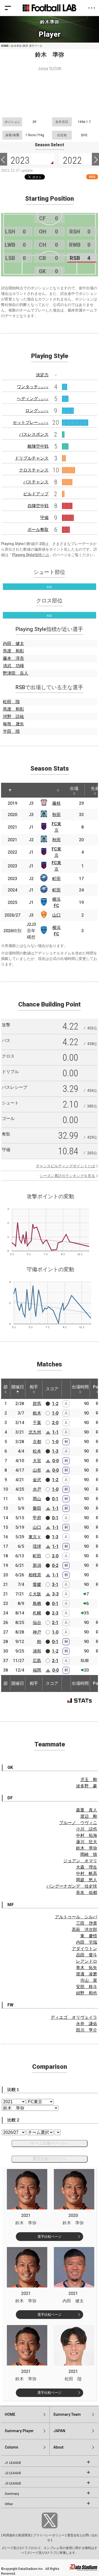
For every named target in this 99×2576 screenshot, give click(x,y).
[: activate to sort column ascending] (25, 790)
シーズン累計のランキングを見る (67, 1176)
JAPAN (59, 2431)
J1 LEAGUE (13, 2463)
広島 (37, 1661)
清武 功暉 (13, 666)
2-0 (55, 1423)
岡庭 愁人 (87, 1880)
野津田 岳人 (16, 673)
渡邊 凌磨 (87, 1974)
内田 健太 (13, 644)
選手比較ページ (49, 2237)
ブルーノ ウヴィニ (78, 1823)
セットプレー (31, 422)
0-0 (55, 1461)
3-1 (55, 1584)
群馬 (37, 1404)
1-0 (55, 1413)
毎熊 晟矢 (13, 724)
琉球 (37, 1546)
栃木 (37, 1413)
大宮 (37, 1461)
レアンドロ (87, 1961)
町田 (56, 879)
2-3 (55, 1613)
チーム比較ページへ (49, 2143)
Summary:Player (19, 2431)
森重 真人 (87, 1810)
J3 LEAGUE (13, 2483)
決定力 (42, 375)
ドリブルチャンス (32, 458)
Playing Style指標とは (31, 555)
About (58, 2447)
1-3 (55, 1451)
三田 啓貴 (87, 1923)
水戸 (37, 1489)
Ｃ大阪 (35, 1594)
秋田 (56, 815)
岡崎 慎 (89, 1854)
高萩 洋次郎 (84, 1930)
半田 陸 (11, 731)
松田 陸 (11, 702)
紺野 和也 (87, 1993)
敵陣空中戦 (38, 446)
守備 (44, 518)
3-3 (55, 1594)
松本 (37, 1451)
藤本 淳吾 (13, 658)
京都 (37, 1442)
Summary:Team (67, 2414)
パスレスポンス (34, 434)
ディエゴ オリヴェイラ (74, 2017)
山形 (37, 1470)
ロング (37, 411)
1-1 (55, 1432)
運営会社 (73, 2535)
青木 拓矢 (87, 1968)
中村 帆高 (87, 1873)
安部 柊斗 (87, 1987)
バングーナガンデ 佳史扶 (72, 1886)
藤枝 (56, 803)
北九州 (35, 1432)
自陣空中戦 (38, 506)
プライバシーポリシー (49, 2535)
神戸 (37, 1632)
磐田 (37, 1508)
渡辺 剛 (89, 1816)
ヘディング (33, 399)
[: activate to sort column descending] (10, 790)
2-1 (55, 1623)
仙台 (37, 1623)
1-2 (55, 1404)
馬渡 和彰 (13, 651)
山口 (56, 915)
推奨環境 (24, 2535)
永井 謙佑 (87, 2024)
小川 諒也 (87, 1829)
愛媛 (37, 1584)
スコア (52, 1389)
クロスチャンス (34, 470)
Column (11, 2447)
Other (9, 2504)
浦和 (37, 1651)
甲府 (37, 1518)
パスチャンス (36, 482)
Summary (12, 2494)
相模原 (35, 1575)
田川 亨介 (87, 2030)
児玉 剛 (89, 1780)
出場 (74, 788)
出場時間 (80, 1387)
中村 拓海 (87, 1835)
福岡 (37, 1670)
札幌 (37, 1613)
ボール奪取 (38, 530)
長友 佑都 (87, 1893)
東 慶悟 (89, 1936)
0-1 (55, 1499)
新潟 (37, 1565)
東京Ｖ (35, 1537)
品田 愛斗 (87, 1955)
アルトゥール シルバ (76, 1917)
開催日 (18, 1387)
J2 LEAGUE (13, 2473)
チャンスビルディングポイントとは (65, 1166)
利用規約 (9, 2535)
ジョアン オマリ (80, 1861)
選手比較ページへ (49, 2159)
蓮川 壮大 (87, 1842)
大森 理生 (87, 1867)
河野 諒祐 (13, 717)
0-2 (55, 1565)
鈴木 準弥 (87, 1848)
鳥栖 (37, 1603)
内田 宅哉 (87, 1942)
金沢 (37, 1480)
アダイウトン (84, 1949)
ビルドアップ (36, 494)
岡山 (37, 1499)
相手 (34, 1387)
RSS (92, 177)
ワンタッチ (33, 387)
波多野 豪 (87, 1786)
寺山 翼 (89, 1980)
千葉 (37, 1423)
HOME (5, 46)
